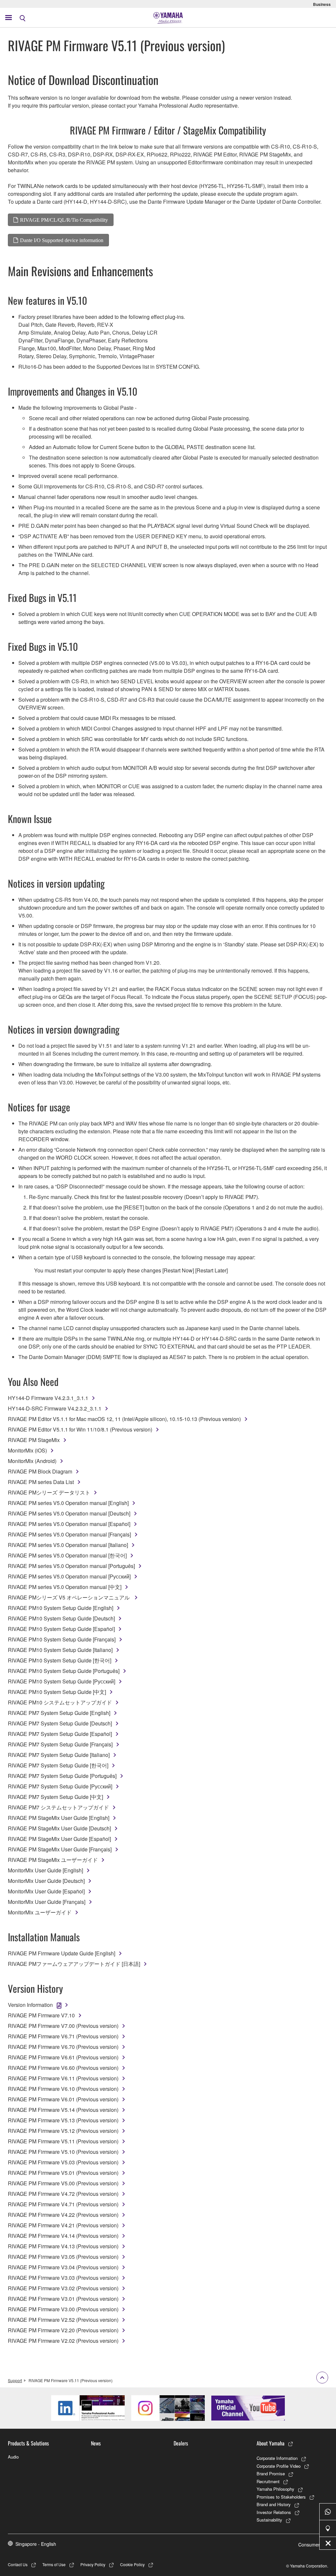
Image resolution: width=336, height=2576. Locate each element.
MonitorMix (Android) (32, 1461)
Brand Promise (271, 2473)
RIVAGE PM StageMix (34, 1440)
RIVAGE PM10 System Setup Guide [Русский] (62, 1681)
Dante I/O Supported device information (62, 240)
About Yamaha (271, 2443)
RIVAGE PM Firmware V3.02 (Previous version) (63, 2288)
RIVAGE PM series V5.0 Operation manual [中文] (65, 1587)
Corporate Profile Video (279, 2466)
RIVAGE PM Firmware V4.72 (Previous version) (63, 2194)
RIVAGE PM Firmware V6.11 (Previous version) (63, 2078)
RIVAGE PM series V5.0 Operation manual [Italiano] (68, 1545)
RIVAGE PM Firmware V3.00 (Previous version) (63, 2309)
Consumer (309, 2545)
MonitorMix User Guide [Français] (47, 1902)
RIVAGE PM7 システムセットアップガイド (58, 1807)
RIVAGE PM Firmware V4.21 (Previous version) (63, 2225)
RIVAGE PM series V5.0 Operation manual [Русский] (69, 1576)
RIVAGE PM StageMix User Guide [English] (59, 1818)
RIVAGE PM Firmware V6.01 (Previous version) (63, 2099)
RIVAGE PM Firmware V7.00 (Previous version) (63, 2026)
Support (15, 2380)
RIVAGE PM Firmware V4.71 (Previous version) (63, 2204)
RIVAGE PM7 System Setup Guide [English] (59, 1713)
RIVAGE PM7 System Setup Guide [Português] (62, 1776)
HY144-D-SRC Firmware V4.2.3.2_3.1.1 (55, 1408)
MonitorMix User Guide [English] (45, 1870)
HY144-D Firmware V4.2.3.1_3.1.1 (48, 1398)
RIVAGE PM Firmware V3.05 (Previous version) (63, 2257)
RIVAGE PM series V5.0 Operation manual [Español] (69, 1524)
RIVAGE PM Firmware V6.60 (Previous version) (63, 2068)
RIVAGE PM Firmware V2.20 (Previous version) (63, 2330)
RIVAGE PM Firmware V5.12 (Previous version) (63, 2131)
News (96, 2443)
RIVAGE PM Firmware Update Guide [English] (62, 1953)
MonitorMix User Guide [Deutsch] (46, 1881)
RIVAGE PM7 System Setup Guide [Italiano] (59, 1755)
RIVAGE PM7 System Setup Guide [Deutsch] (60, 1723)
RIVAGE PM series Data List (41, 1482)
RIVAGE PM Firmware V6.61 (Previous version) (63, 2057)
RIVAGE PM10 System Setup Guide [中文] (57, 1692)
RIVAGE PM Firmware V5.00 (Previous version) (63, 2183)
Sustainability (269, 2520)
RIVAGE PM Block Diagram (40, 1471)
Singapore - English (36, 2544)
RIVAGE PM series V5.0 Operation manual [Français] (69, 1534)
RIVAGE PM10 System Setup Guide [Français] (62, 1639)
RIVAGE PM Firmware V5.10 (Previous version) (63, 2152)
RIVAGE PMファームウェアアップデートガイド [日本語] (74, 1964)
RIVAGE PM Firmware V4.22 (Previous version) (63, 2215)
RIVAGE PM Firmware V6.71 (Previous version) (63, 2036)
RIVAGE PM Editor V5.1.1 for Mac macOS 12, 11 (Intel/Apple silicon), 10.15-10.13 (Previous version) (124, 1419)
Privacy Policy (93, 2564)
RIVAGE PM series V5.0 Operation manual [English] (68, 1503)
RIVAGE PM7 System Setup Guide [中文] (55, 1797)
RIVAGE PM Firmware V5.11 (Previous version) (63, 2141)
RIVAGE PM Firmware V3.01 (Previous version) (63, 2299)
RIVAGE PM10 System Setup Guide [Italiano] (60, 1650)
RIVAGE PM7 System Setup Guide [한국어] (58, 1765)
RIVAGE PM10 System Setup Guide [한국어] (60, 1660)
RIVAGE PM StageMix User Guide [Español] (59, 1839)
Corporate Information (277, 2458)
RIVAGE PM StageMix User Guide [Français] (60, 1849)
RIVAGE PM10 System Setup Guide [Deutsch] (61, 1618)
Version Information (30, 2005)
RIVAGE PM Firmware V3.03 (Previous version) (63, 2278)
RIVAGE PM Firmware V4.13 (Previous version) (63, 2246)
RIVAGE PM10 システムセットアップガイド (60, 1702)
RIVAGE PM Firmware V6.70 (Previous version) (63, 2047)
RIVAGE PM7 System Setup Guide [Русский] (60, 1786)
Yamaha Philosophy (275, 2489)
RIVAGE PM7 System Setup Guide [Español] (60, 1734)
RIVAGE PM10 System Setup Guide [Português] (64, 1671)
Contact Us (18, 2564)
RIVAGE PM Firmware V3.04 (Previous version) (63, 2267)
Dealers (181, 2443)
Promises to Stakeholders (281, 2497)
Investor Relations (274, 2512)
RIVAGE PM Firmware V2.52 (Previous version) (63, 2320)
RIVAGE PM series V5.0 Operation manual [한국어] (67, 1555)
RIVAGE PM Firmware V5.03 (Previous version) (63, 2162)
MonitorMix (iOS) (27, 1450)
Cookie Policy (132, 2564)
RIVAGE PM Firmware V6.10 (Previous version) (63, 2089)
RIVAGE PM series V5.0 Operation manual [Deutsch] (69, 1513)
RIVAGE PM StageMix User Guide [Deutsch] (59, 1828)
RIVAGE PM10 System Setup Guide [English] (61, 1608)
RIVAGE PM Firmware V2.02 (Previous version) (63, 2341)
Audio (13, 2457)
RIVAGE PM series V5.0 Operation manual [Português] (71, 1566)
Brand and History (274, 2504)
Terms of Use (54, 2564)
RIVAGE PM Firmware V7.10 (41, 2015)
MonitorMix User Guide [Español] (46, 1891)
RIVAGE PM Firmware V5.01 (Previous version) (63, 2173)
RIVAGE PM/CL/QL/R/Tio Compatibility (64, 220)
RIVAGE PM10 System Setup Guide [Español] (61, 1629)
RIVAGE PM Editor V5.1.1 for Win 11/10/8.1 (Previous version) (80, 1429)
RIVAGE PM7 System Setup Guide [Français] (60, 1744)
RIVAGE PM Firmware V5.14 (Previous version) (63, 2110)
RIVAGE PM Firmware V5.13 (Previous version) (63, 2120)
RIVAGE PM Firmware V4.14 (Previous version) (63, 2236)
